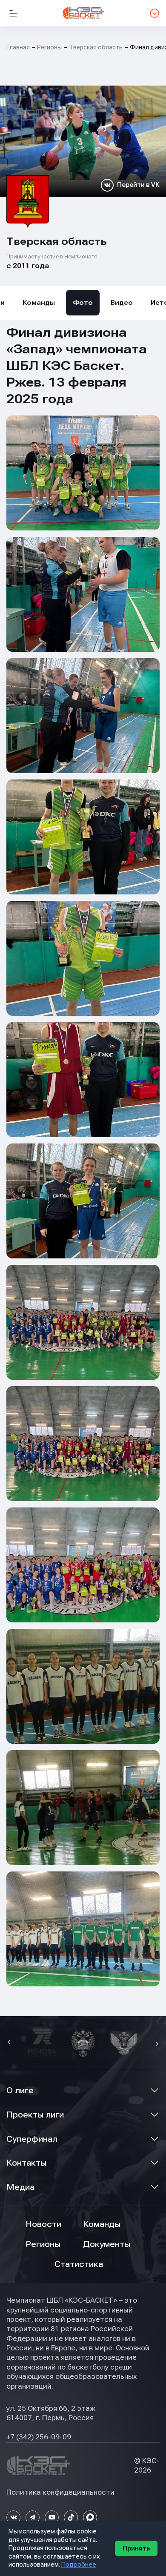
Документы (107, 2244)
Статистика (79, 2264)
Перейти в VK (138, 185)
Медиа (20, 2187)
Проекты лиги (35, 2115)
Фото (83, 303)
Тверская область (96, 47)
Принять (136, 2548)
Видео (122, 303)
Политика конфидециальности (60, 2492)
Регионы (49, 47)
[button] (10, 2043)
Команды (39, 303)
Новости (43, 2224)
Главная (18, 47)
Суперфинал (32, 2139)
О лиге (20, 2090)
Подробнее (79, 2565)
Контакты (26, 2163)
